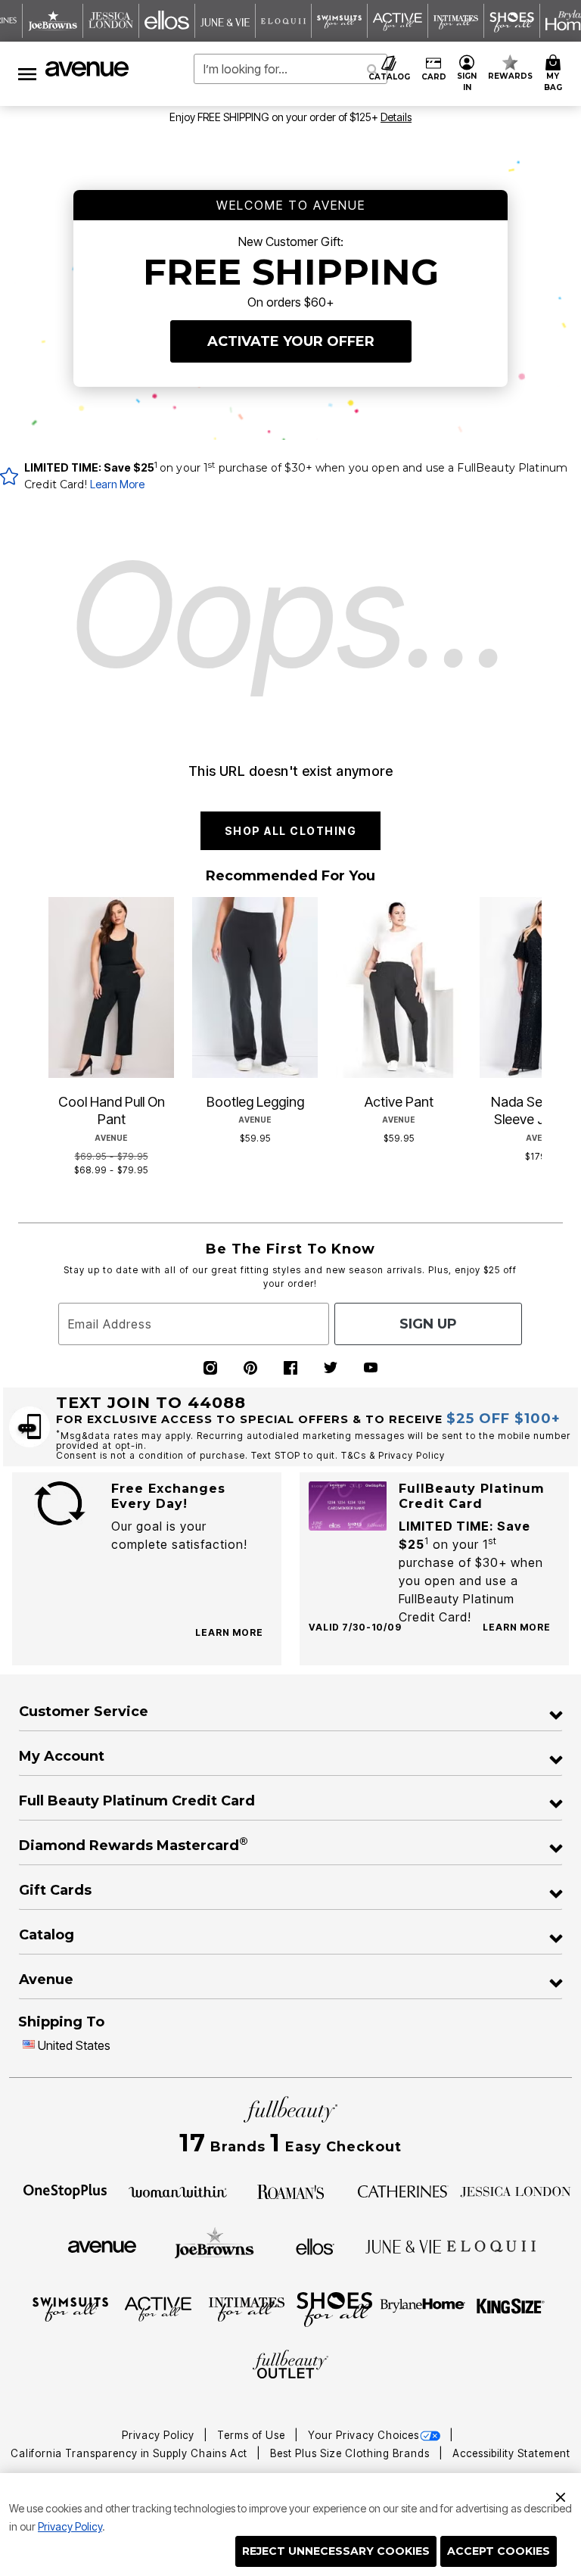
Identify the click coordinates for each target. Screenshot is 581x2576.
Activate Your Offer (291, 341)
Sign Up (428, 1324)
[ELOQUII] (491, 2244)
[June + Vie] (403, 2246)
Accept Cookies (499, 2551)
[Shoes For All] (334, 2308)
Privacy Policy (70, 2526)
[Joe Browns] (214, 2244)
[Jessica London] (516, 2191)
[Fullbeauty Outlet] (290, 2366)
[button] (467, 74)
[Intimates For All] (247, 2308)
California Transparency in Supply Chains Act (130, 2453)
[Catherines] (403, 2191)
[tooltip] (53, 21)
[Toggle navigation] (27, 74)
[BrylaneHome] (423, 2308)
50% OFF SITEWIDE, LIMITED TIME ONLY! (228, 117)
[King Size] (511, 2308)
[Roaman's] (290, 2190)
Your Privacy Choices (364, 2435)
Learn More (117, 484)
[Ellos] (315, 2245)
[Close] (561, 2495)
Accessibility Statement (511, 2453)
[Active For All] (158, 2308)
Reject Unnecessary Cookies (336, 2551)
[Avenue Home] (88, 69)
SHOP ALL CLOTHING (291, 831)
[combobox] (290, 69)
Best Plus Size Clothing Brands (351, 2453)
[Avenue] (102, 2246)
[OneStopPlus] (65, 2191)
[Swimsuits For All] (70, 2308)
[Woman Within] (178, 2191)
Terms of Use (253, 2435)
